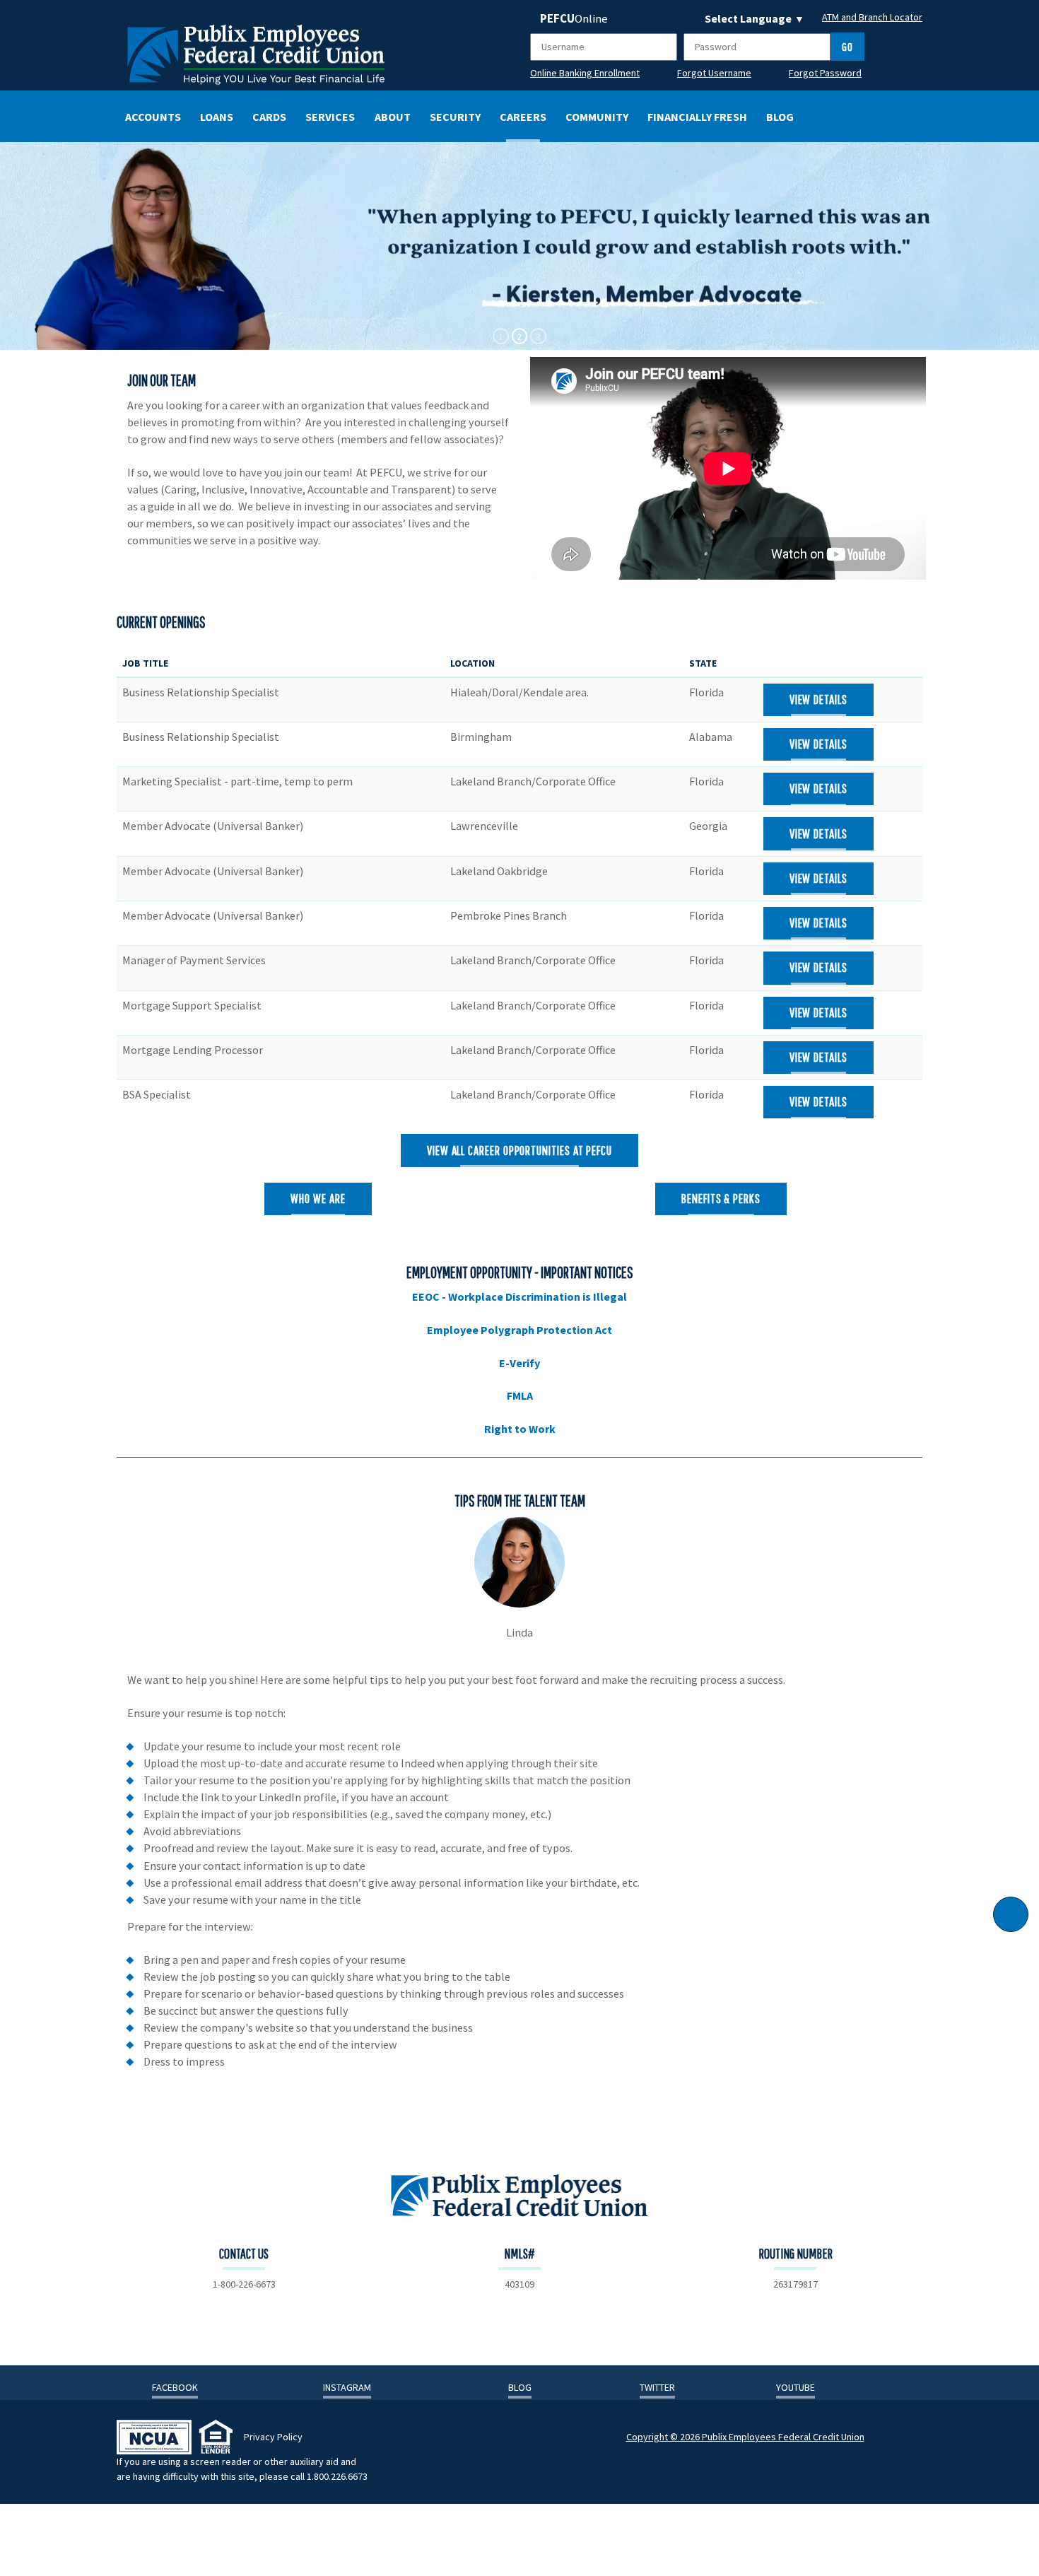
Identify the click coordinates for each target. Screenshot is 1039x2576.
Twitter (657, 2387)
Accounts (153, 117)
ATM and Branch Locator (872, 17)
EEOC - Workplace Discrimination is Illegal (519, 1296)
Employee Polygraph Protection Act (519, 1330)
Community (597, 117)
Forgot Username (714, 73)
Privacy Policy (273, 2437)
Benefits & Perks (721, 1198)
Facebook (175, 2387)
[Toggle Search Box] (888, 115)
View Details (818, 699)
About (393, 117)
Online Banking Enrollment (585, 73)
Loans (217, 117)
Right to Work (520, 1429)
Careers (523, 117)
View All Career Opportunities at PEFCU (519, 1150)
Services (330, 117)
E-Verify (519, 1363)
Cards (269, 117)
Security (455, 117)
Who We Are (318, 1198)
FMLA (520, 1395)
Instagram (347, 2387)
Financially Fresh (697, 117)
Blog (780, 117)
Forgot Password (825, 73)
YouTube (796, 2387)
